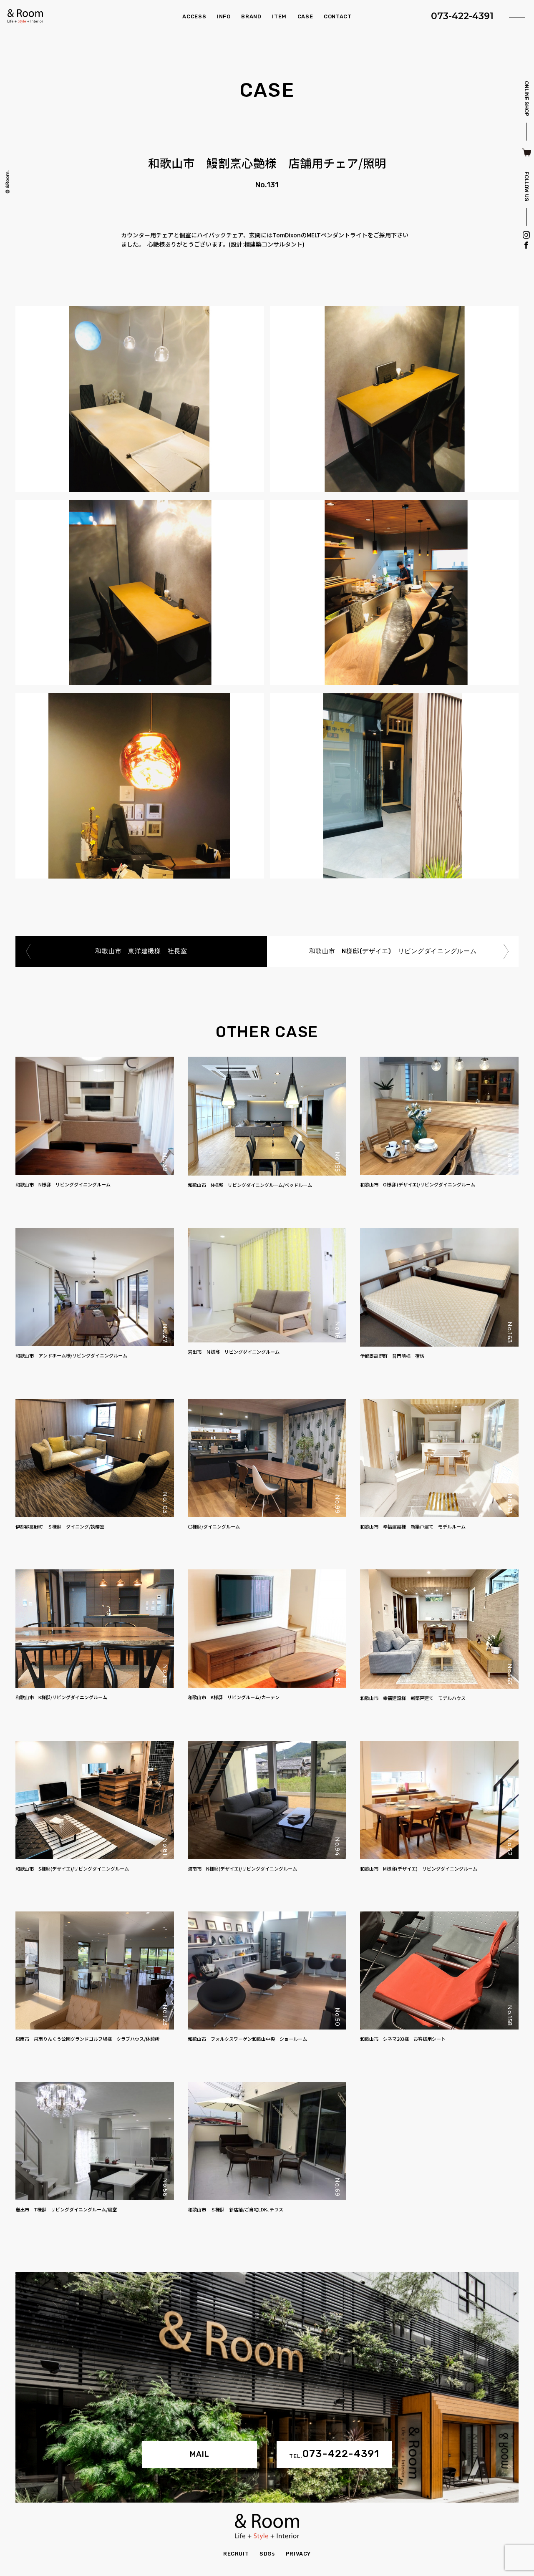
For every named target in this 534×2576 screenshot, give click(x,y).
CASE (305, 16)
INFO (224, 16)
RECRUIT (236, 2554)
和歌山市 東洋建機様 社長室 (141, 951)
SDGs (267, 2554)
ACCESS (194, 16)
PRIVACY (298, 2554)
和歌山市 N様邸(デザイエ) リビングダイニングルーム (393, 951)
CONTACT (338, 16)
